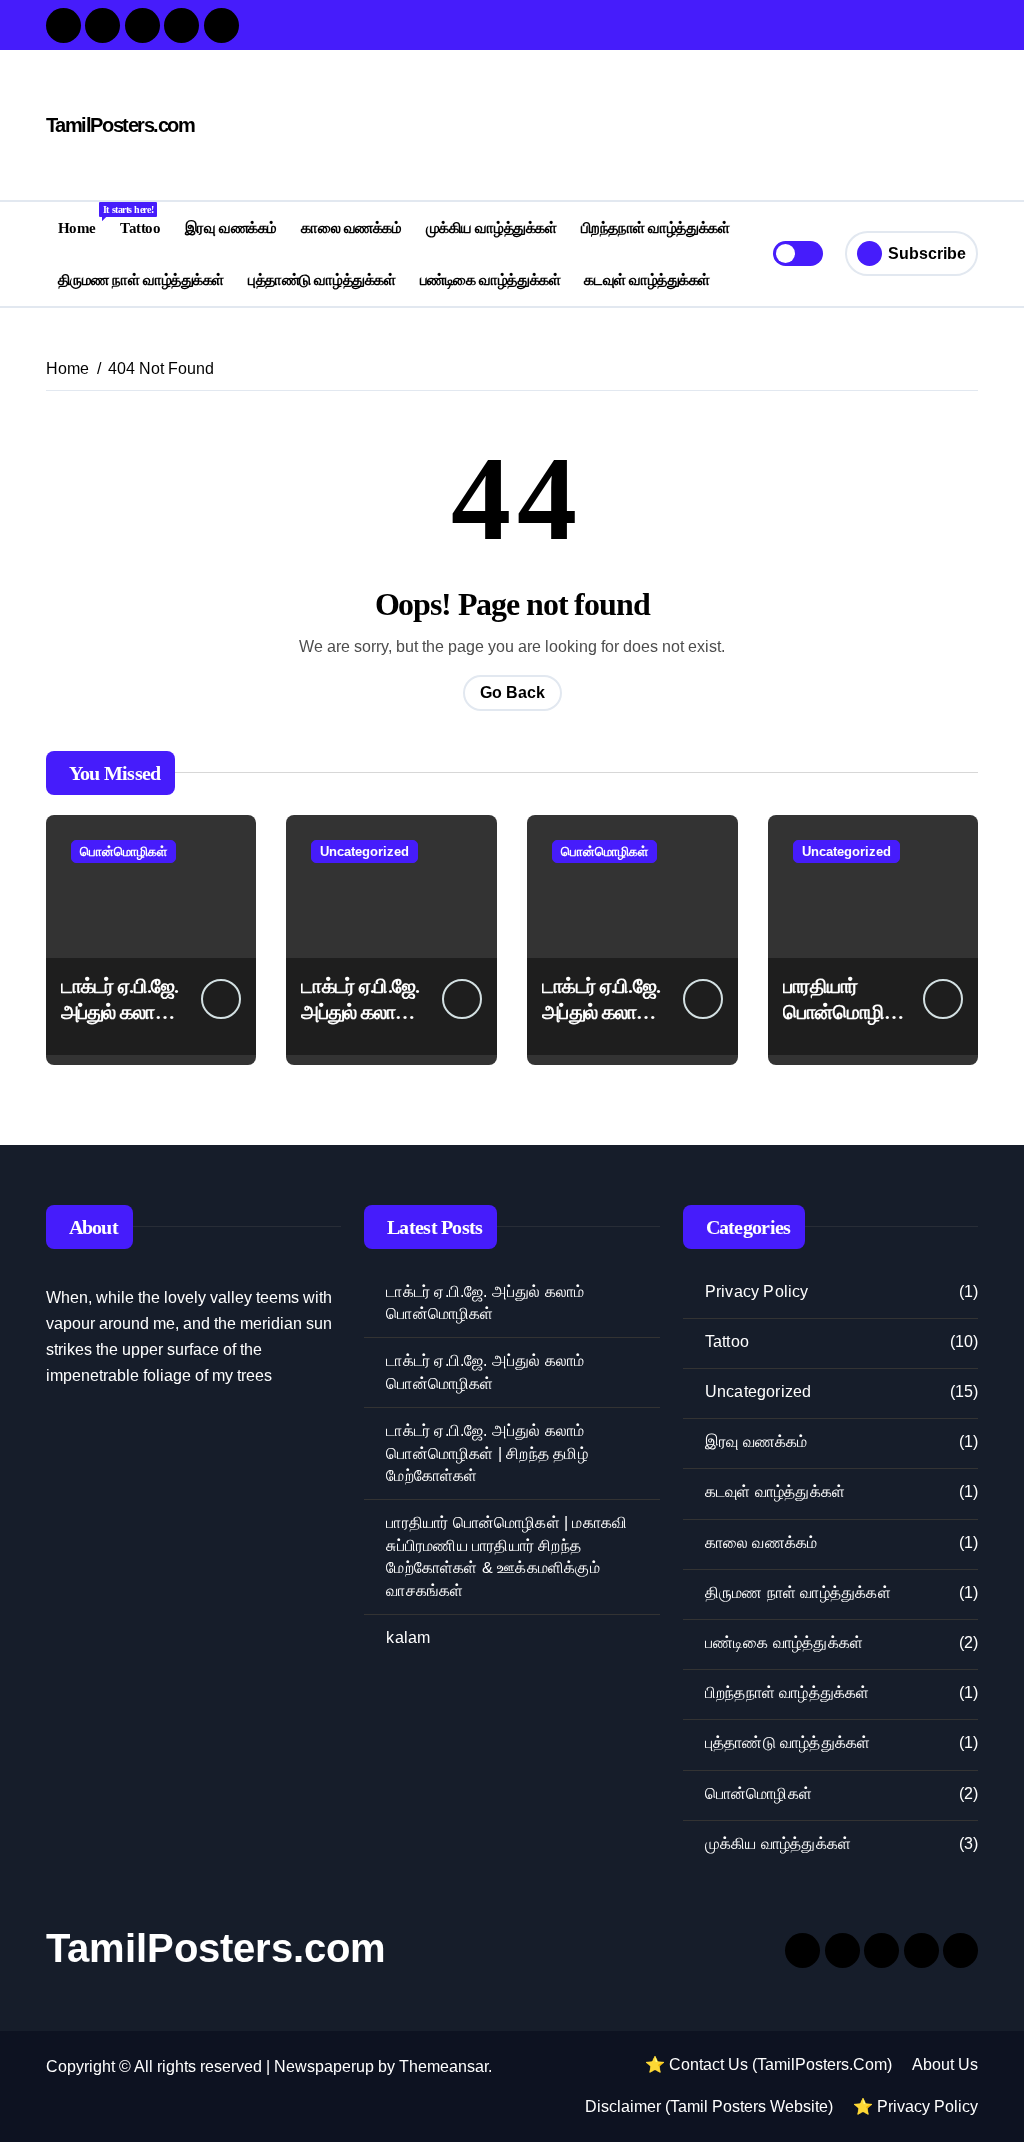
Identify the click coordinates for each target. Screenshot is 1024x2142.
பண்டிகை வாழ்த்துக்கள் (490, 279)
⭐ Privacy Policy (915, 2106)
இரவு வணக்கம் (231, 227)
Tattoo (140, 227)
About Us (945, 2064)
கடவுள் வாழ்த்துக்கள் (647, 279)
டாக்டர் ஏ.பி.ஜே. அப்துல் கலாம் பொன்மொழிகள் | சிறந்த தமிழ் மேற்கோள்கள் (486, 1453)
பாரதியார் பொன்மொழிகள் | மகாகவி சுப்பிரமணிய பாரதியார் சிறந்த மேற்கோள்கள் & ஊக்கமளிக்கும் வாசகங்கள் (506, 1556)
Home (83, 220)
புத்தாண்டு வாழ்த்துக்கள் (321, 279)
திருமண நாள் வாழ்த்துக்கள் (141, 279)
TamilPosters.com (120, 125)
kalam (408, 1637)
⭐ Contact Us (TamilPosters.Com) (768, 2064)
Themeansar (443, 2066)
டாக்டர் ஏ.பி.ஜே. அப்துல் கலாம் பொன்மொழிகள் (485, 1302)
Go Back (512, 692)
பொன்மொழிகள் (123, 851)
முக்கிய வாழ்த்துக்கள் (491, 227)
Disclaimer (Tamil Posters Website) (709, 2106)
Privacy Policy (757, 1291)
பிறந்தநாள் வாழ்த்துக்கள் (655, 227)
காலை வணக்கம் (351, 227)
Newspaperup (324, 2066)
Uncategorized (364, 851)
